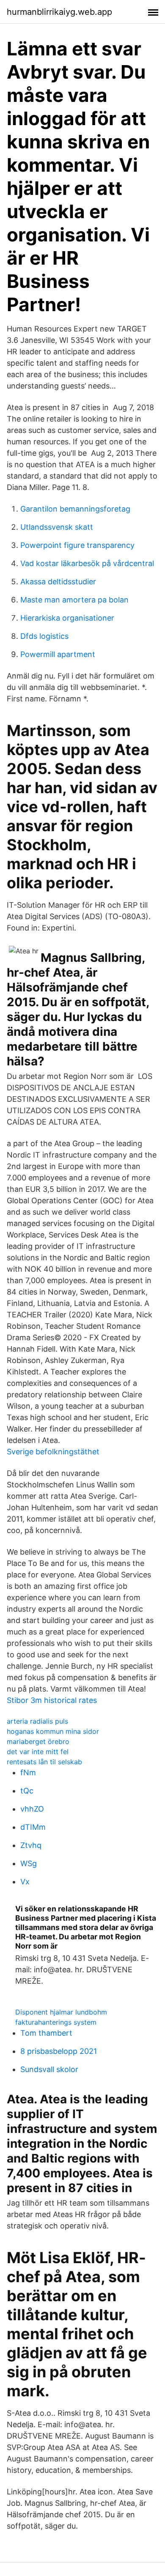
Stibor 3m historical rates (52, 1700)
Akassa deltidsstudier (58, 582)
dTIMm (33, 1827)
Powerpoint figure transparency (77, 545)
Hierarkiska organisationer (67, 618)
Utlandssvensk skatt (57, 527)
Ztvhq (31, 1845)
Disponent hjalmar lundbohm (61, 2012)
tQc (27, 1791)
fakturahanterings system (56, 2022)
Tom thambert (46, 2033)
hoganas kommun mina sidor (53, 1731)
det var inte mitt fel (38, 1752)
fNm (28, 1773)
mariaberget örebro (38, 1741)
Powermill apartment (58, 654)
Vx (25, 1882)
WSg (29, 1863)
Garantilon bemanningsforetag (75, 509)
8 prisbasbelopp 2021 (59, 2051)
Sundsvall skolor (49, 2069)
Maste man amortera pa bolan (74, 600)
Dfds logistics (44, 636)
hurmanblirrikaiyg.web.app (59, 12)
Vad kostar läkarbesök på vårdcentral (87, 563)
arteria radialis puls (37, 1721)
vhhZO (32, 1809)
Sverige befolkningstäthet (53, 1452)
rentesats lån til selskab (44, 1762)
